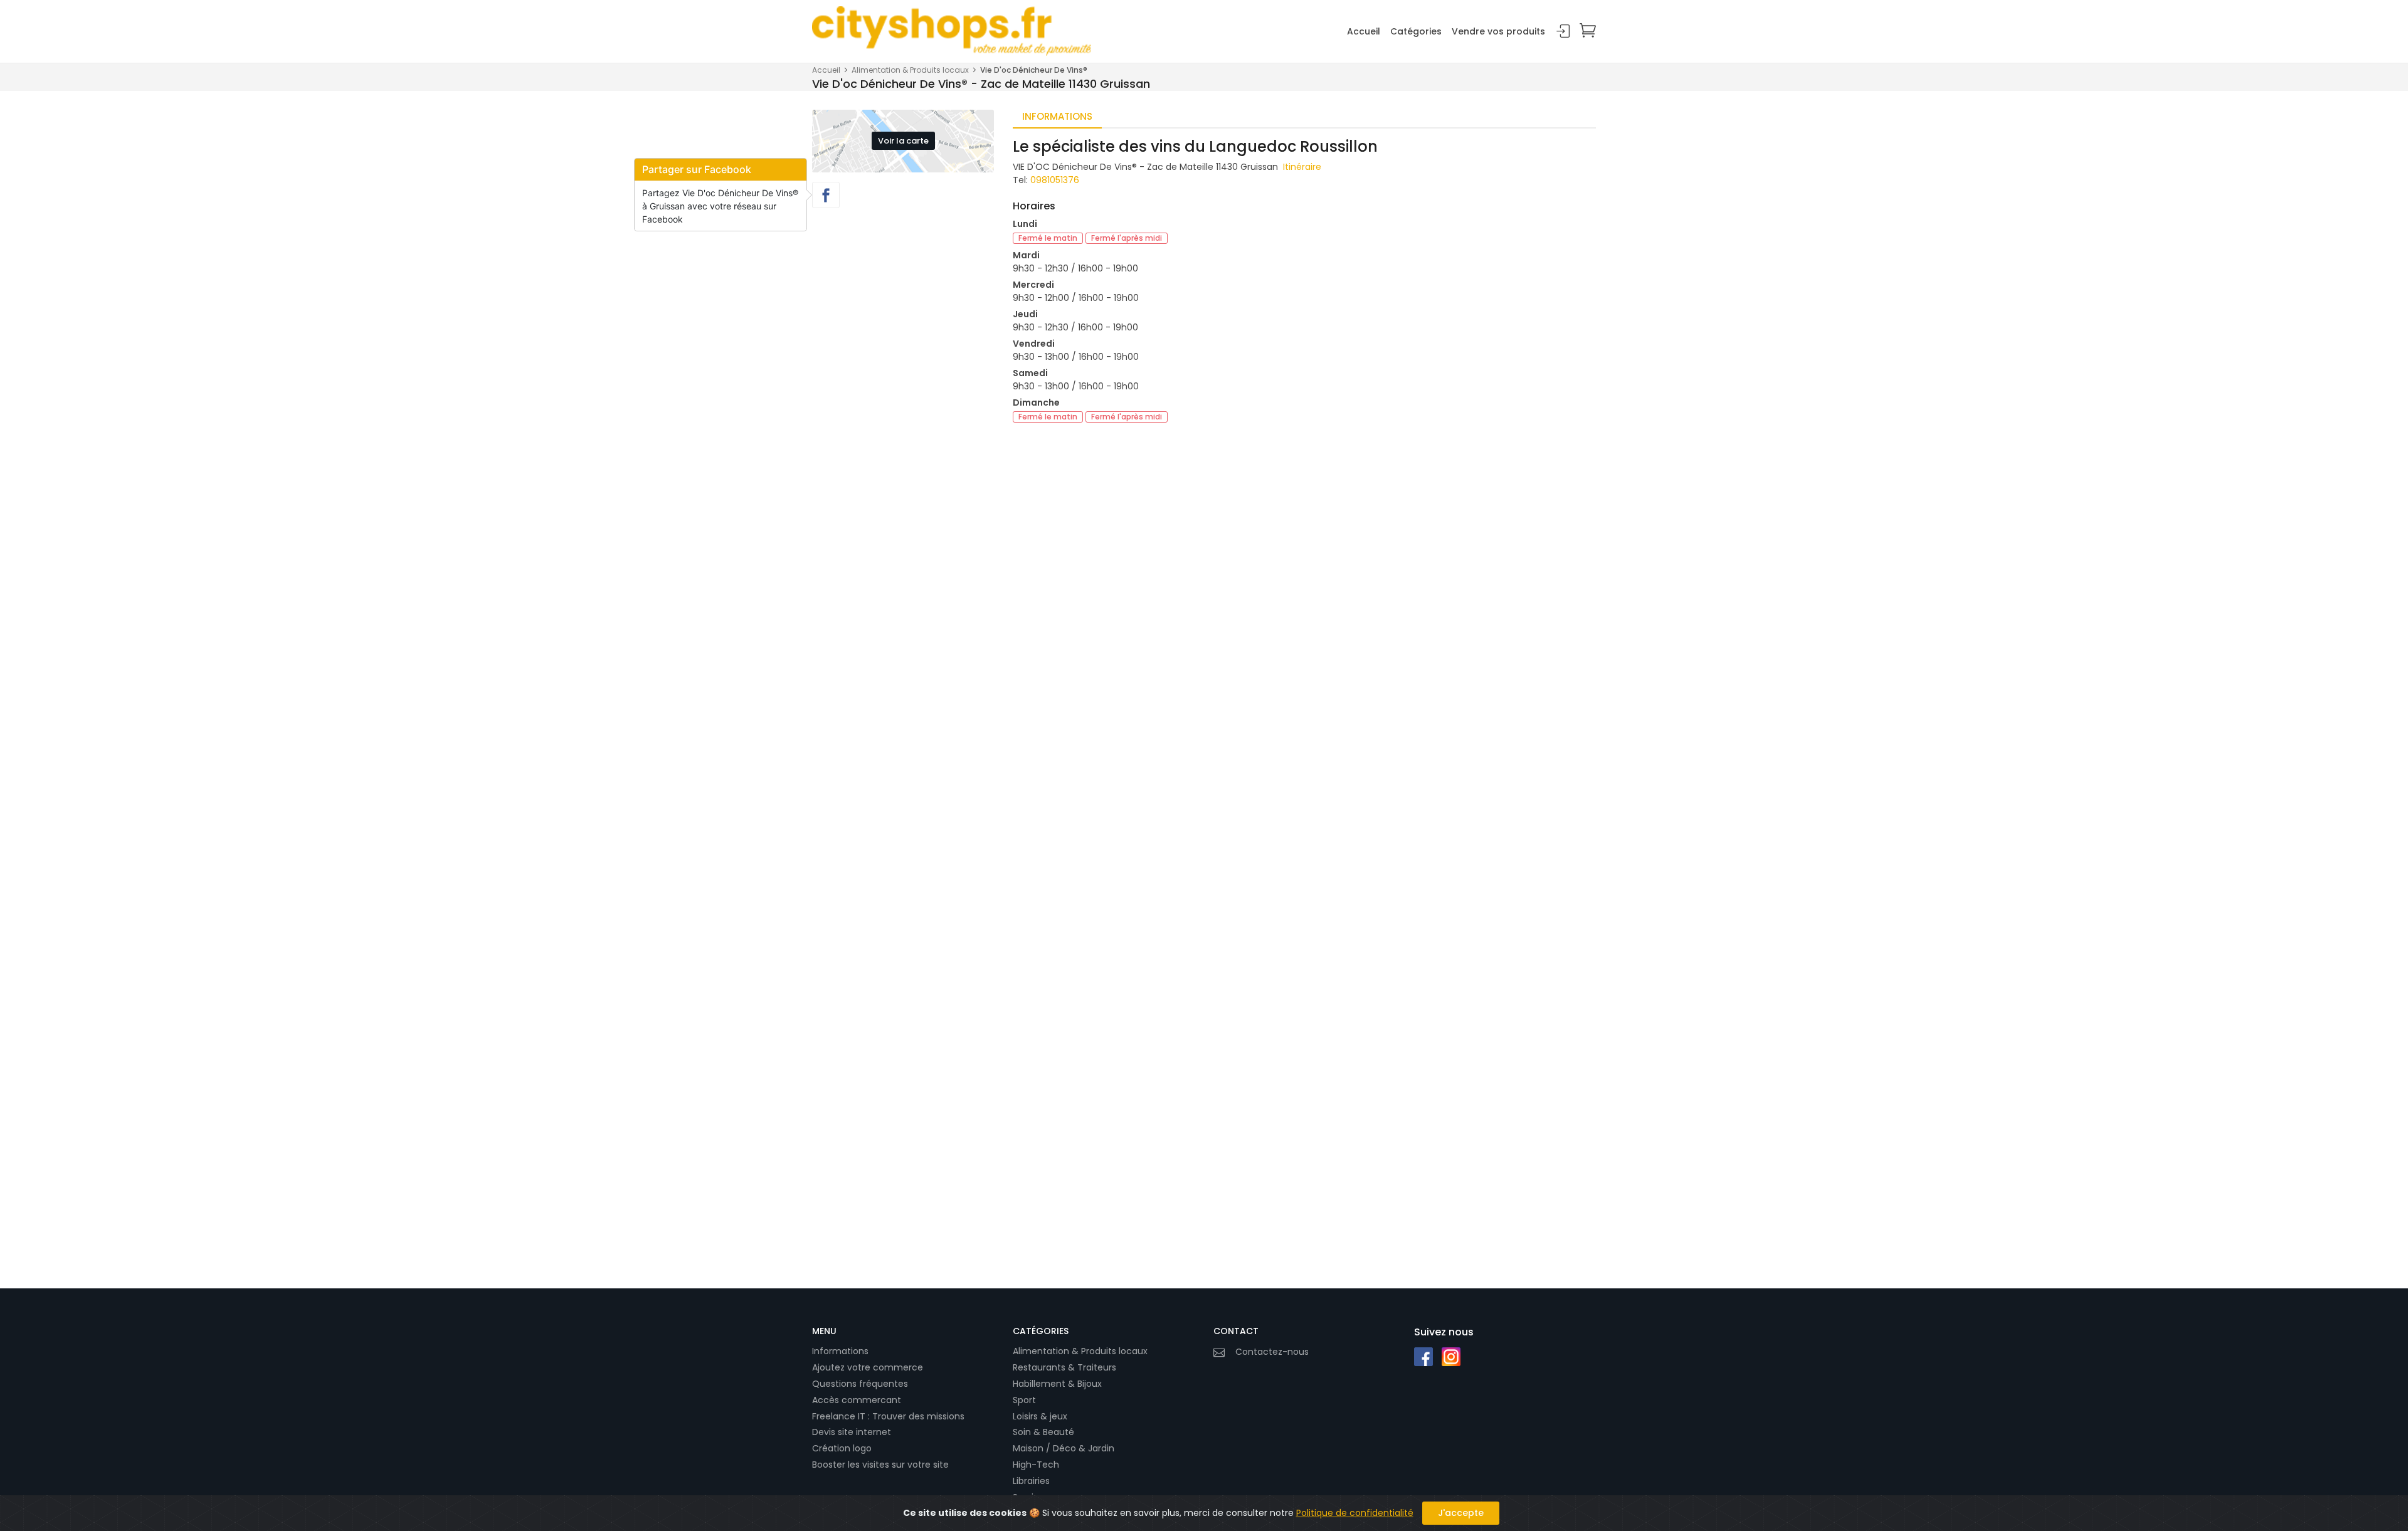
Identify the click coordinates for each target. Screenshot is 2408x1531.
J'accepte (1461, 1513)
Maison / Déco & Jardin (1064, 1448)
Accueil (1364, 31)
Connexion (1563, 32)
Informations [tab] (1057, 116)
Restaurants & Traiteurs (1064, 1367)
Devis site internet (852, 1432)
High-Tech (1036, 1465)
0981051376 (1055, 180)
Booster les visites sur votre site (880, 1465)
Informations (840, 1351)
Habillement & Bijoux (1057, 1384)
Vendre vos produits (1498, 31)
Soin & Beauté (1043, 1432)
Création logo (842, 1448)
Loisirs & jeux (1040, 1416)
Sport (1024, 1400)
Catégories (1416, 31)
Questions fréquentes (860, 1384)
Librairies (1031, 1481)
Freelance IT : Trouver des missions (888, 1416)
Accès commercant (857, 1400)
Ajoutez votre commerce (868, 1367)
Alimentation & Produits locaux (910, 70)
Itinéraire (1302, 167)
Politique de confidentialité (1355, 1513)
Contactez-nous (1272, 1352)
